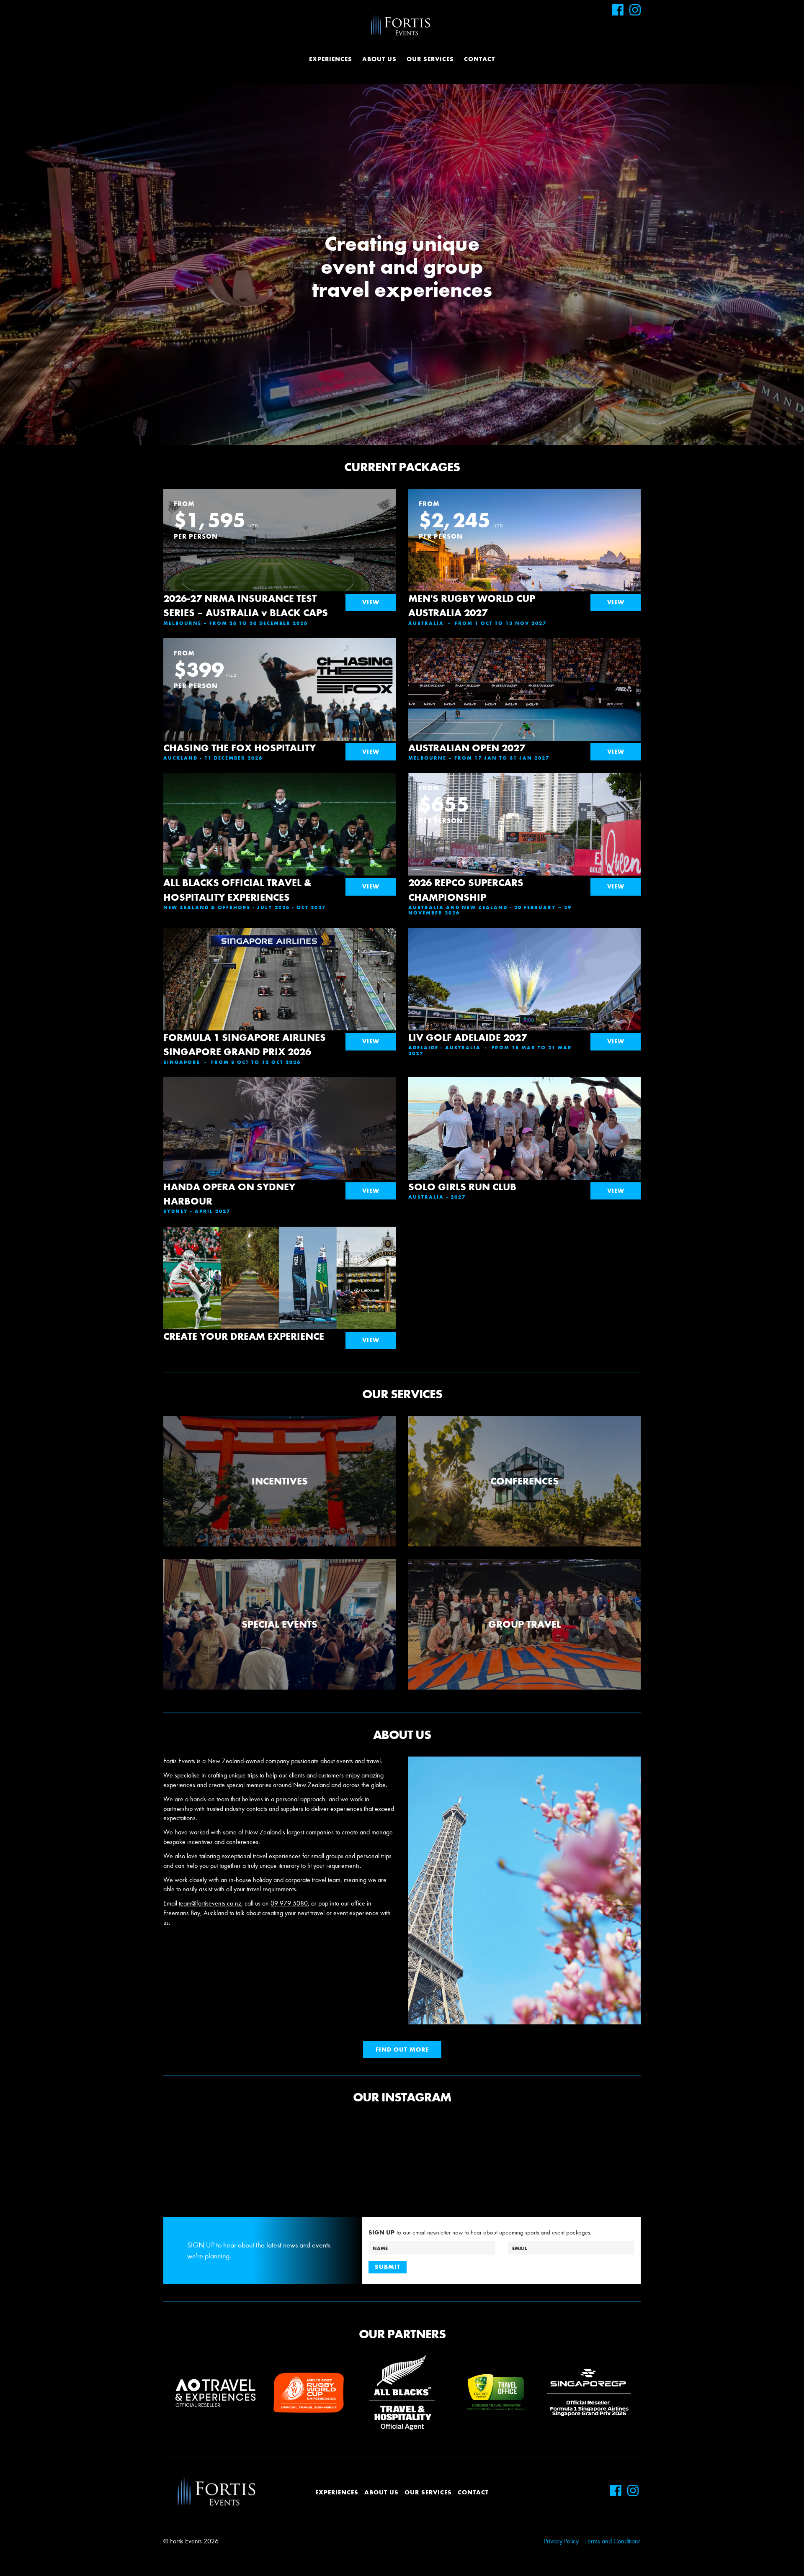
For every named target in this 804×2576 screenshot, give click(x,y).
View (371, 602)
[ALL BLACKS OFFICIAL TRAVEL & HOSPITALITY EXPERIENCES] (280, 838)
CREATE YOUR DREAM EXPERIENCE (244, 1336)
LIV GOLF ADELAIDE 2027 (468, 1037)
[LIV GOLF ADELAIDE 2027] (524, 1005)
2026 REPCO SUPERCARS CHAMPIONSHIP (466, 890)
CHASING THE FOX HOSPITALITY (240, 748)
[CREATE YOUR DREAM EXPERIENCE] (280, 1282)
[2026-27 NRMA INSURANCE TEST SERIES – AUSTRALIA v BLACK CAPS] (280, 553)
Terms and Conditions (613, 2541)
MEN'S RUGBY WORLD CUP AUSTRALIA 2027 (472, 605)
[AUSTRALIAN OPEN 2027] (524, 699)
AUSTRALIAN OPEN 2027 (467, 748)
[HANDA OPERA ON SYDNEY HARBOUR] (280, 1130)
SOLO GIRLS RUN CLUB (462, 1187)
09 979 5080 (289, 1903)
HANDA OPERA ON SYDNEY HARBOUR (229, 1194)
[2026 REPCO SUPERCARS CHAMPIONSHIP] (524, 850)
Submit (388, 2267)
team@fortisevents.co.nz (210, 1903)
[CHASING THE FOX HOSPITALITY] (280, 704)
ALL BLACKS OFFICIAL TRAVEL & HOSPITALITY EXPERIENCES (237, 890)
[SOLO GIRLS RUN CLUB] (524, 1133)
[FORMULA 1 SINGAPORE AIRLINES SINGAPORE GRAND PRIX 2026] (280, 1005)
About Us (379, 59)
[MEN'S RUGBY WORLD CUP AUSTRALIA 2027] (524, 566)
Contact (479, 59)
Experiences (331, 59)
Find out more (402, 2049)
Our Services (430, 59)
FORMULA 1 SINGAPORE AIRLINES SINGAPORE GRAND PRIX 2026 (245, 1044)
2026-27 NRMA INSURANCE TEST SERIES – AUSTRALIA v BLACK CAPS (246, 605)
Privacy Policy (561, 2541)
